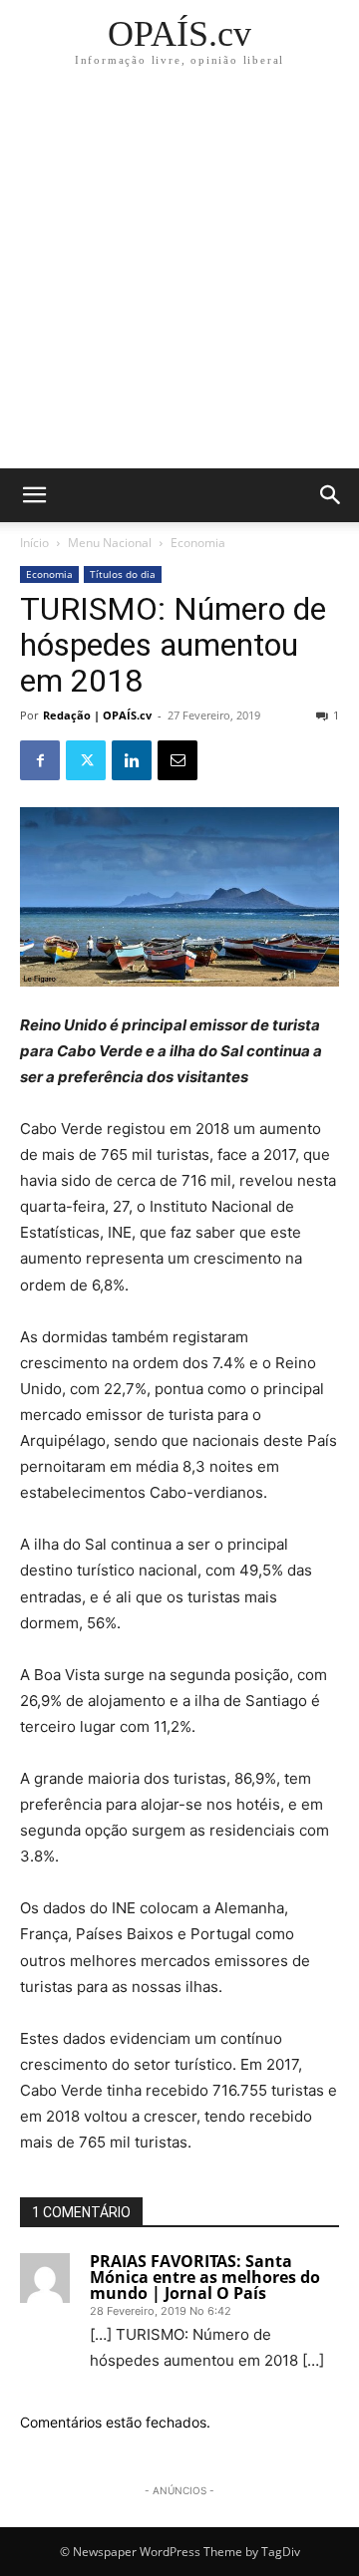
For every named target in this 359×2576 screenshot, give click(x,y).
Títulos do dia (123, 574)
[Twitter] (86, 760)
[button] (331, 495)
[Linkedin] (132, 760)
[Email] (178, 760)
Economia (198, 543)
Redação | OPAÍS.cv (97, 715)
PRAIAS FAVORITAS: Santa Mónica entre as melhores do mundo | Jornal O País (205, 2277)
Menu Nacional (110, 543)
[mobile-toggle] (34, 495)
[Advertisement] (179, 279)
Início (34, 543)
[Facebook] (40, 760)
